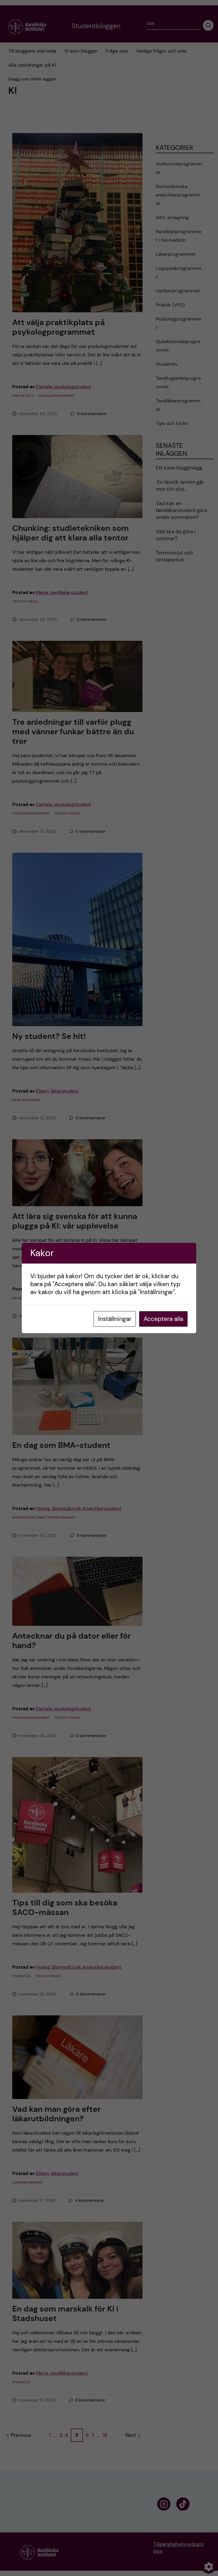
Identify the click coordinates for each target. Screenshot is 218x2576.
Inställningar (115, 1319)
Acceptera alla (163, 1319)
